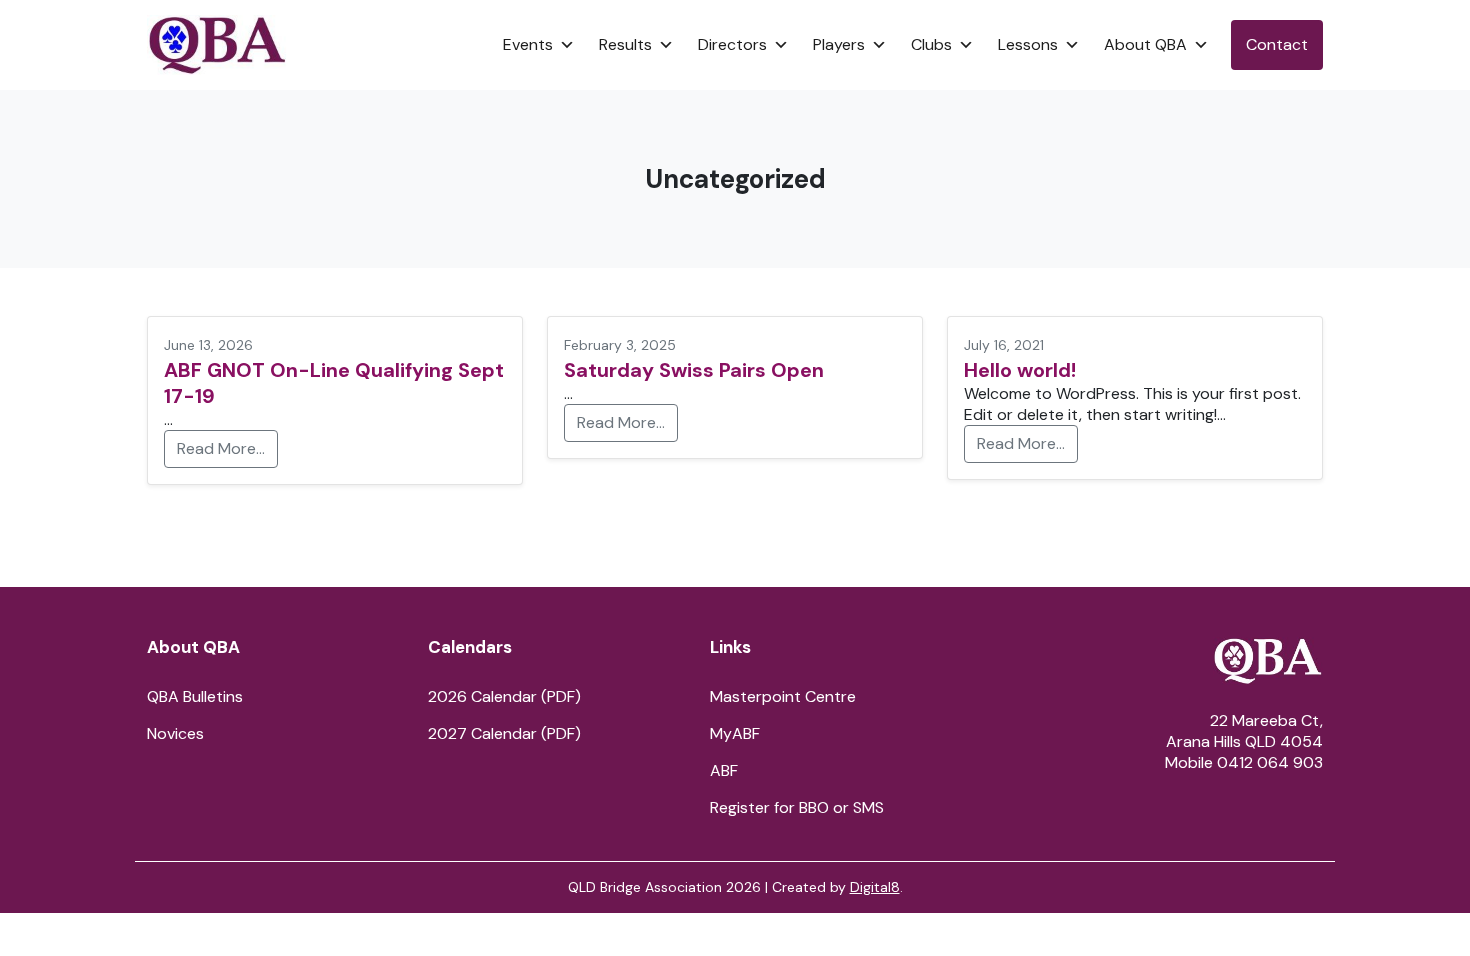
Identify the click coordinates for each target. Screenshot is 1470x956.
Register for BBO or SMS (797, 807)
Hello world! (1020, 370)
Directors (732, 44)
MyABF (735, 733)
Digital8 (875, 887)
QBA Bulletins (195, 696)
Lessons (1028, 44)
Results (625, 44)
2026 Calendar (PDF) (504, 696)
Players (839, 44)
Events (528, 44)
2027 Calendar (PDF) (504, 733)
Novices (175, 733)
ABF (724, 770)
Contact (1277, 44)
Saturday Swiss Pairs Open (694, 370)
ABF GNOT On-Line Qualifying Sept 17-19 (334, 383)
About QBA (1145, 44)
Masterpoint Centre (783, 696)
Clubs (931, 44)
